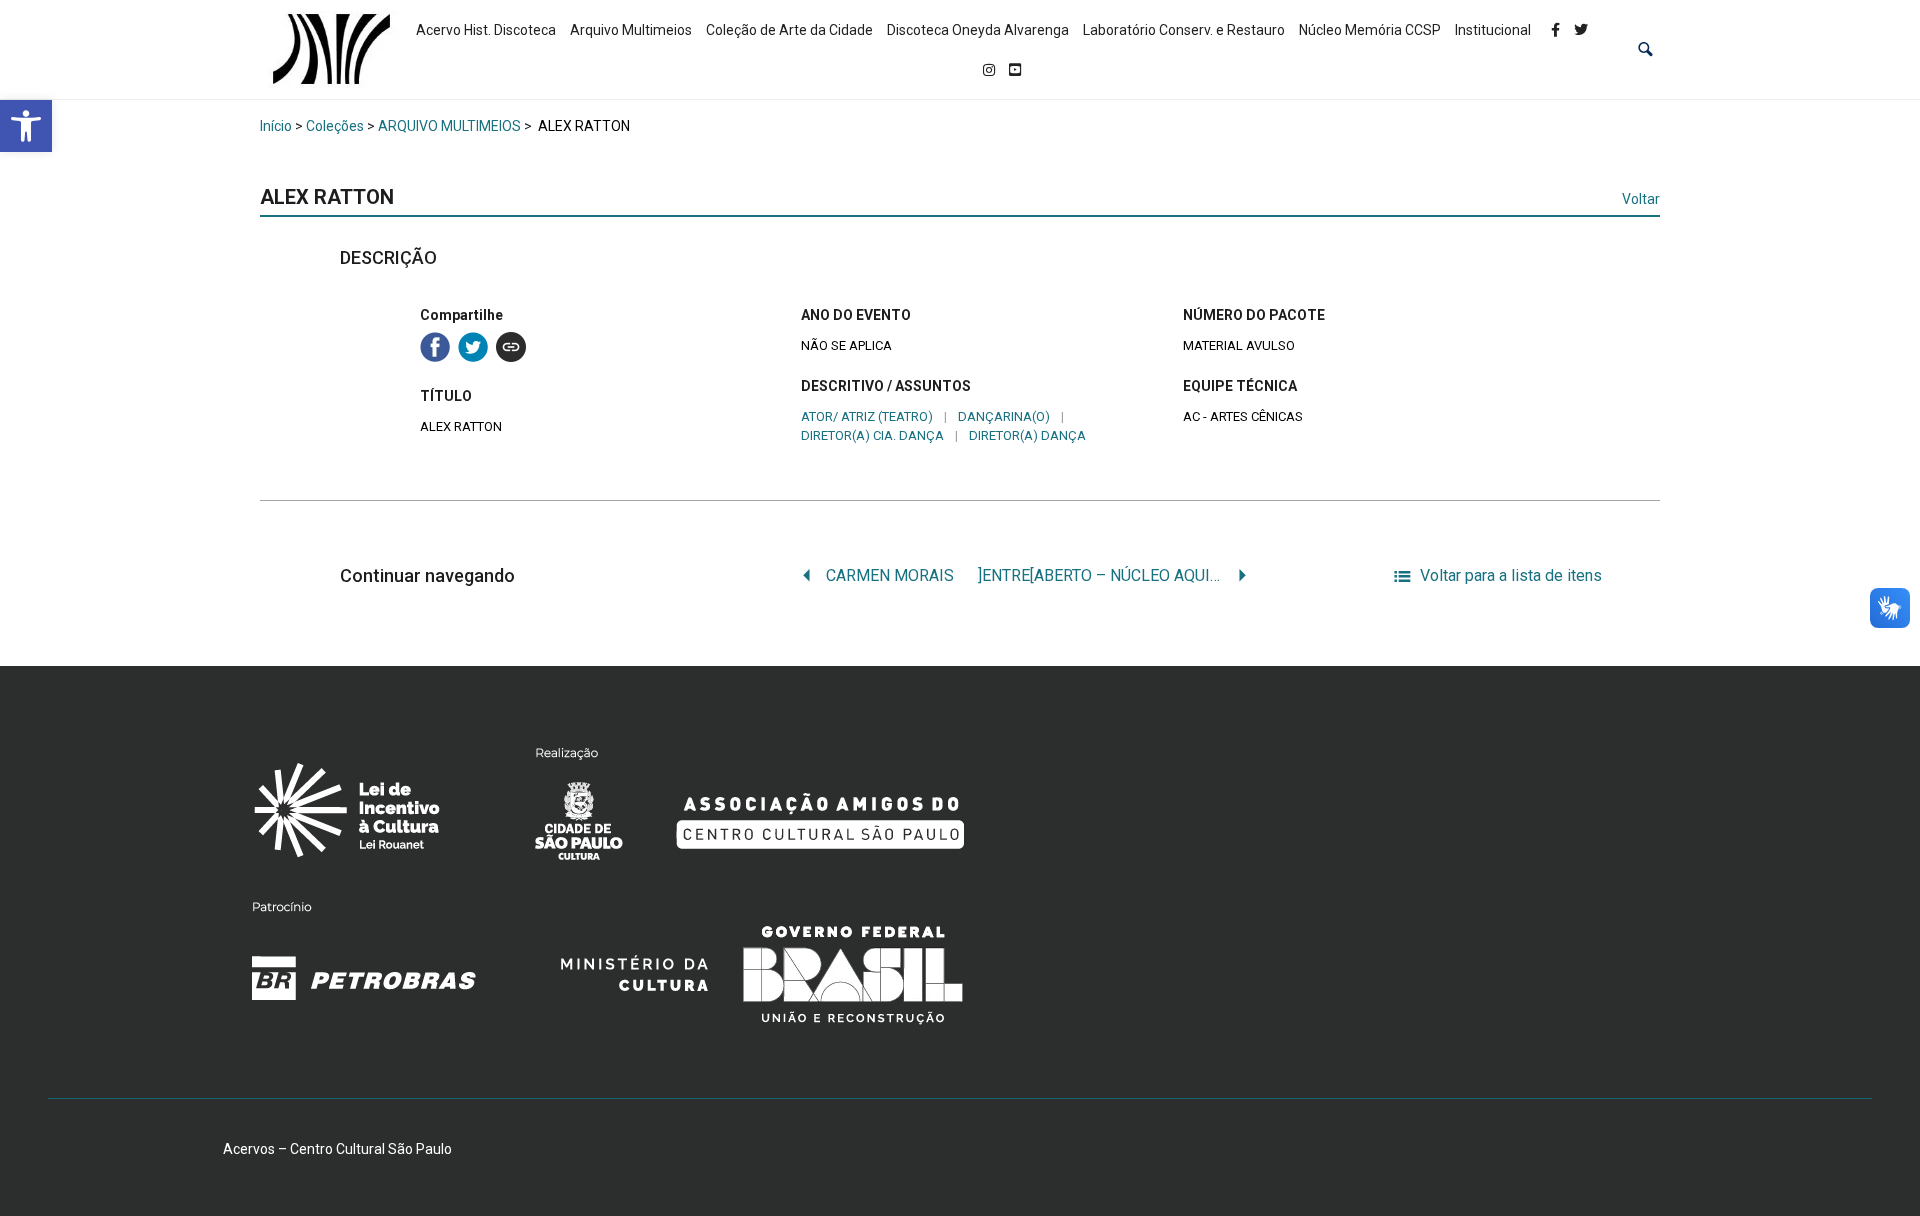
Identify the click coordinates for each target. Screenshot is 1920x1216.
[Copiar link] (511, 347)
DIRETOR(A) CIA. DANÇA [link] (872, 435)
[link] (26, 126)
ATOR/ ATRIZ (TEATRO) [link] (867, 416)
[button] (1645, 49)
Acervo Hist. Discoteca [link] (486, 30)
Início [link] (276, 126)
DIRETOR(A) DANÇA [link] (1027, 435)
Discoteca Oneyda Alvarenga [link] (978, 30)
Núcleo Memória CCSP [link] (1370, 30)
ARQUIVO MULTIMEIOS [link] (449, 126)
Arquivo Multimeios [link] (631, 30)
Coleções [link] (335, 126)
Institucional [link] (1493, 30)
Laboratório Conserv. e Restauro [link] (1184, 30)
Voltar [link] (1641, 199)
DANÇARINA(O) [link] (1004, 416)
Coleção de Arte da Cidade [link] (789, 30)
